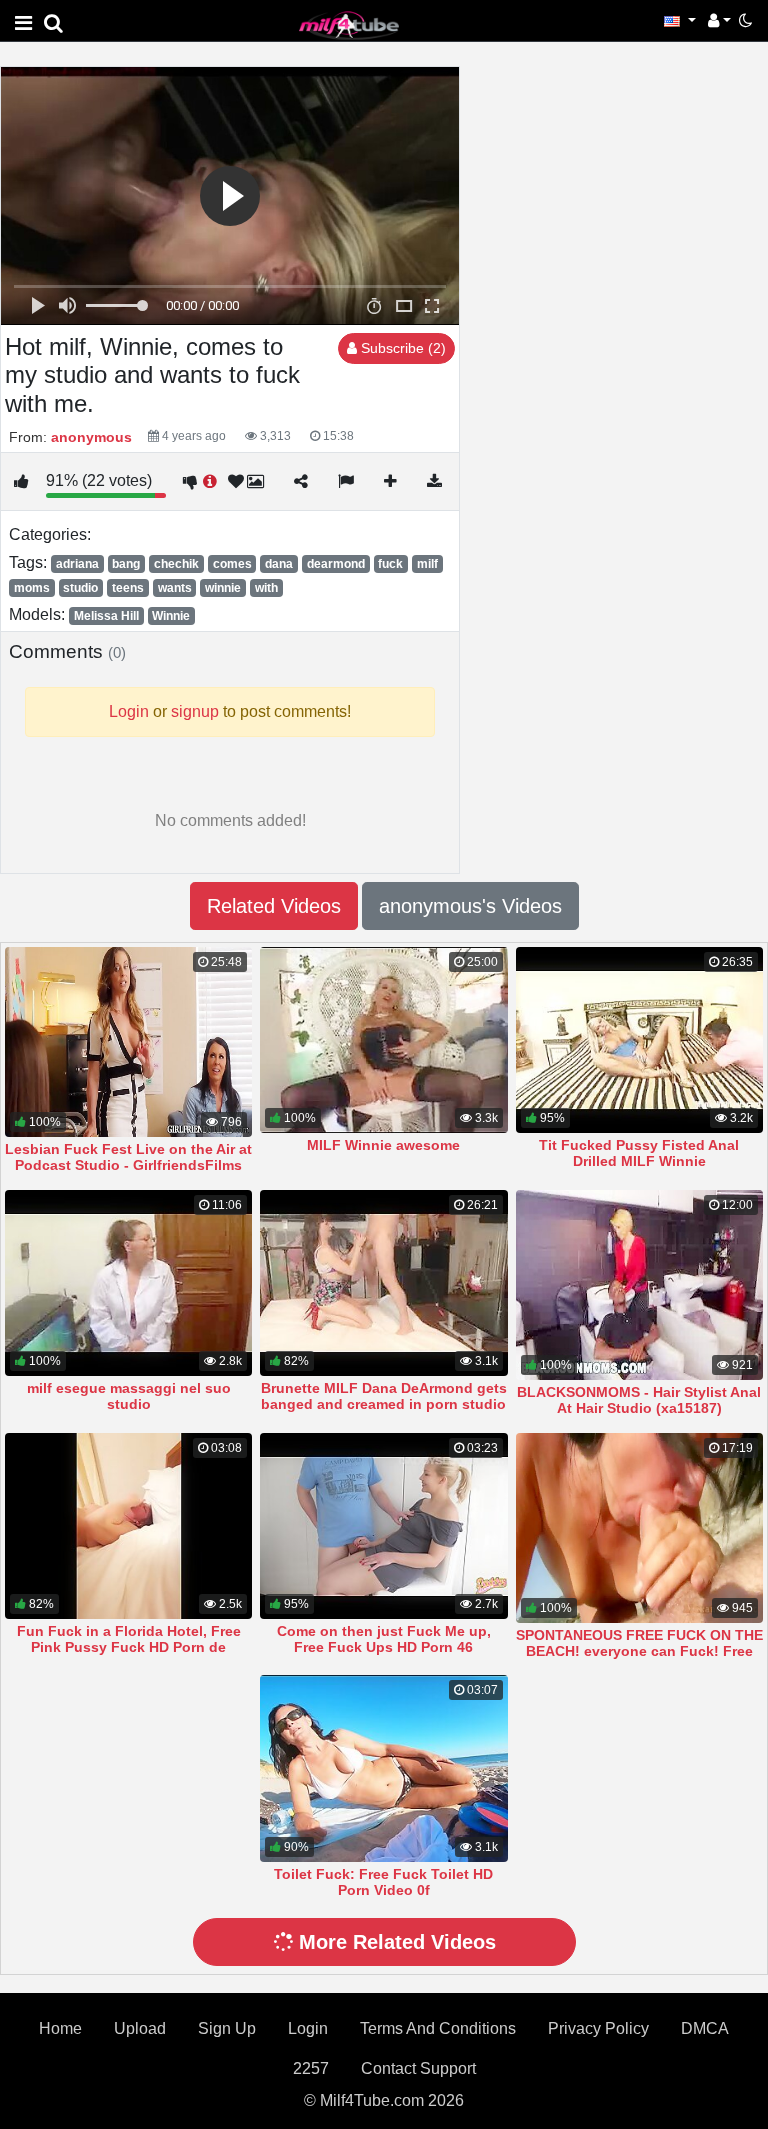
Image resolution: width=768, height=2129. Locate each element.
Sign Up (227, 2028)
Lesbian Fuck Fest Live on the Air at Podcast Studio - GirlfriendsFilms (128, 1157)
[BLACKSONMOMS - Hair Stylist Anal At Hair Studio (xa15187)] (639, 1285)
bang (126, 564)
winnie (223, 588)
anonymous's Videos (470, 906)
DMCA (705, 2028)
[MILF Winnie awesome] (383, 1040)
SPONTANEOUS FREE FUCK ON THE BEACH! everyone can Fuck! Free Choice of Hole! (639, 1651)
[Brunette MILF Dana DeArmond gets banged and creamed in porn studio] (383, 1283)
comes (232, 564)
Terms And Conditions (438, 2028)
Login (308, 2028)
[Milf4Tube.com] (349, 24)
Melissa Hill (106, 616)
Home (60, 2028)
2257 (311, 2068)
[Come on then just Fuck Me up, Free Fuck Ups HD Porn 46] (383, 1526)
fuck (390, 564)
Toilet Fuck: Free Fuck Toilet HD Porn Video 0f (383, 1882)
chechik (176, 564)
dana (279, 564)
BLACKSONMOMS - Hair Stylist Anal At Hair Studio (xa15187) (639, 1400)
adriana (77, 564)
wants (175, 588)
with (266, 588)
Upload (140, 2028)
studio (80, 588)
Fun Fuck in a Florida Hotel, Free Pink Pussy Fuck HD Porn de (129, 1639)
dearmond (336, 564)
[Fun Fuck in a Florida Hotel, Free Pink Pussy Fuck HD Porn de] (128, 1526)
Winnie (171, 616)
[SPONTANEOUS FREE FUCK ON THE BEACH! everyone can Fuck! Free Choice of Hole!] (639, 1528)
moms (32, 588)
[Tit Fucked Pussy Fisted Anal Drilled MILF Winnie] (639, 1040)
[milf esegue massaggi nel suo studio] (128, 1283)
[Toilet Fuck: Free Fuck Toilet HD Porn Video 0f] (383, 1768)
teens (128, 588)
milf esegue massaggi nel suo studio (129, 1396)
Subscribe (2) (401, 348)
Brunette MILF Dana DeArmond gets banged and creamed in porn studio (384, 1396)
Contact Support (418, 2068)
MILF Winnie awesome (383, 1145)
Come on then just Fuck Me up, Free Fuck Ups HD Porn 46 (384, 1639)
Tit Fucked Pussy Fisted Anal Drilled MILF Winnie (639, 1153)
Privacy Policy (598, 2028)
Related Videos (274, 906)
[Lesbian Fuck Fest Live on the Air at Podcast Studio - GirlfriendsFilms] (128, 1042)
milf (427, 564)
